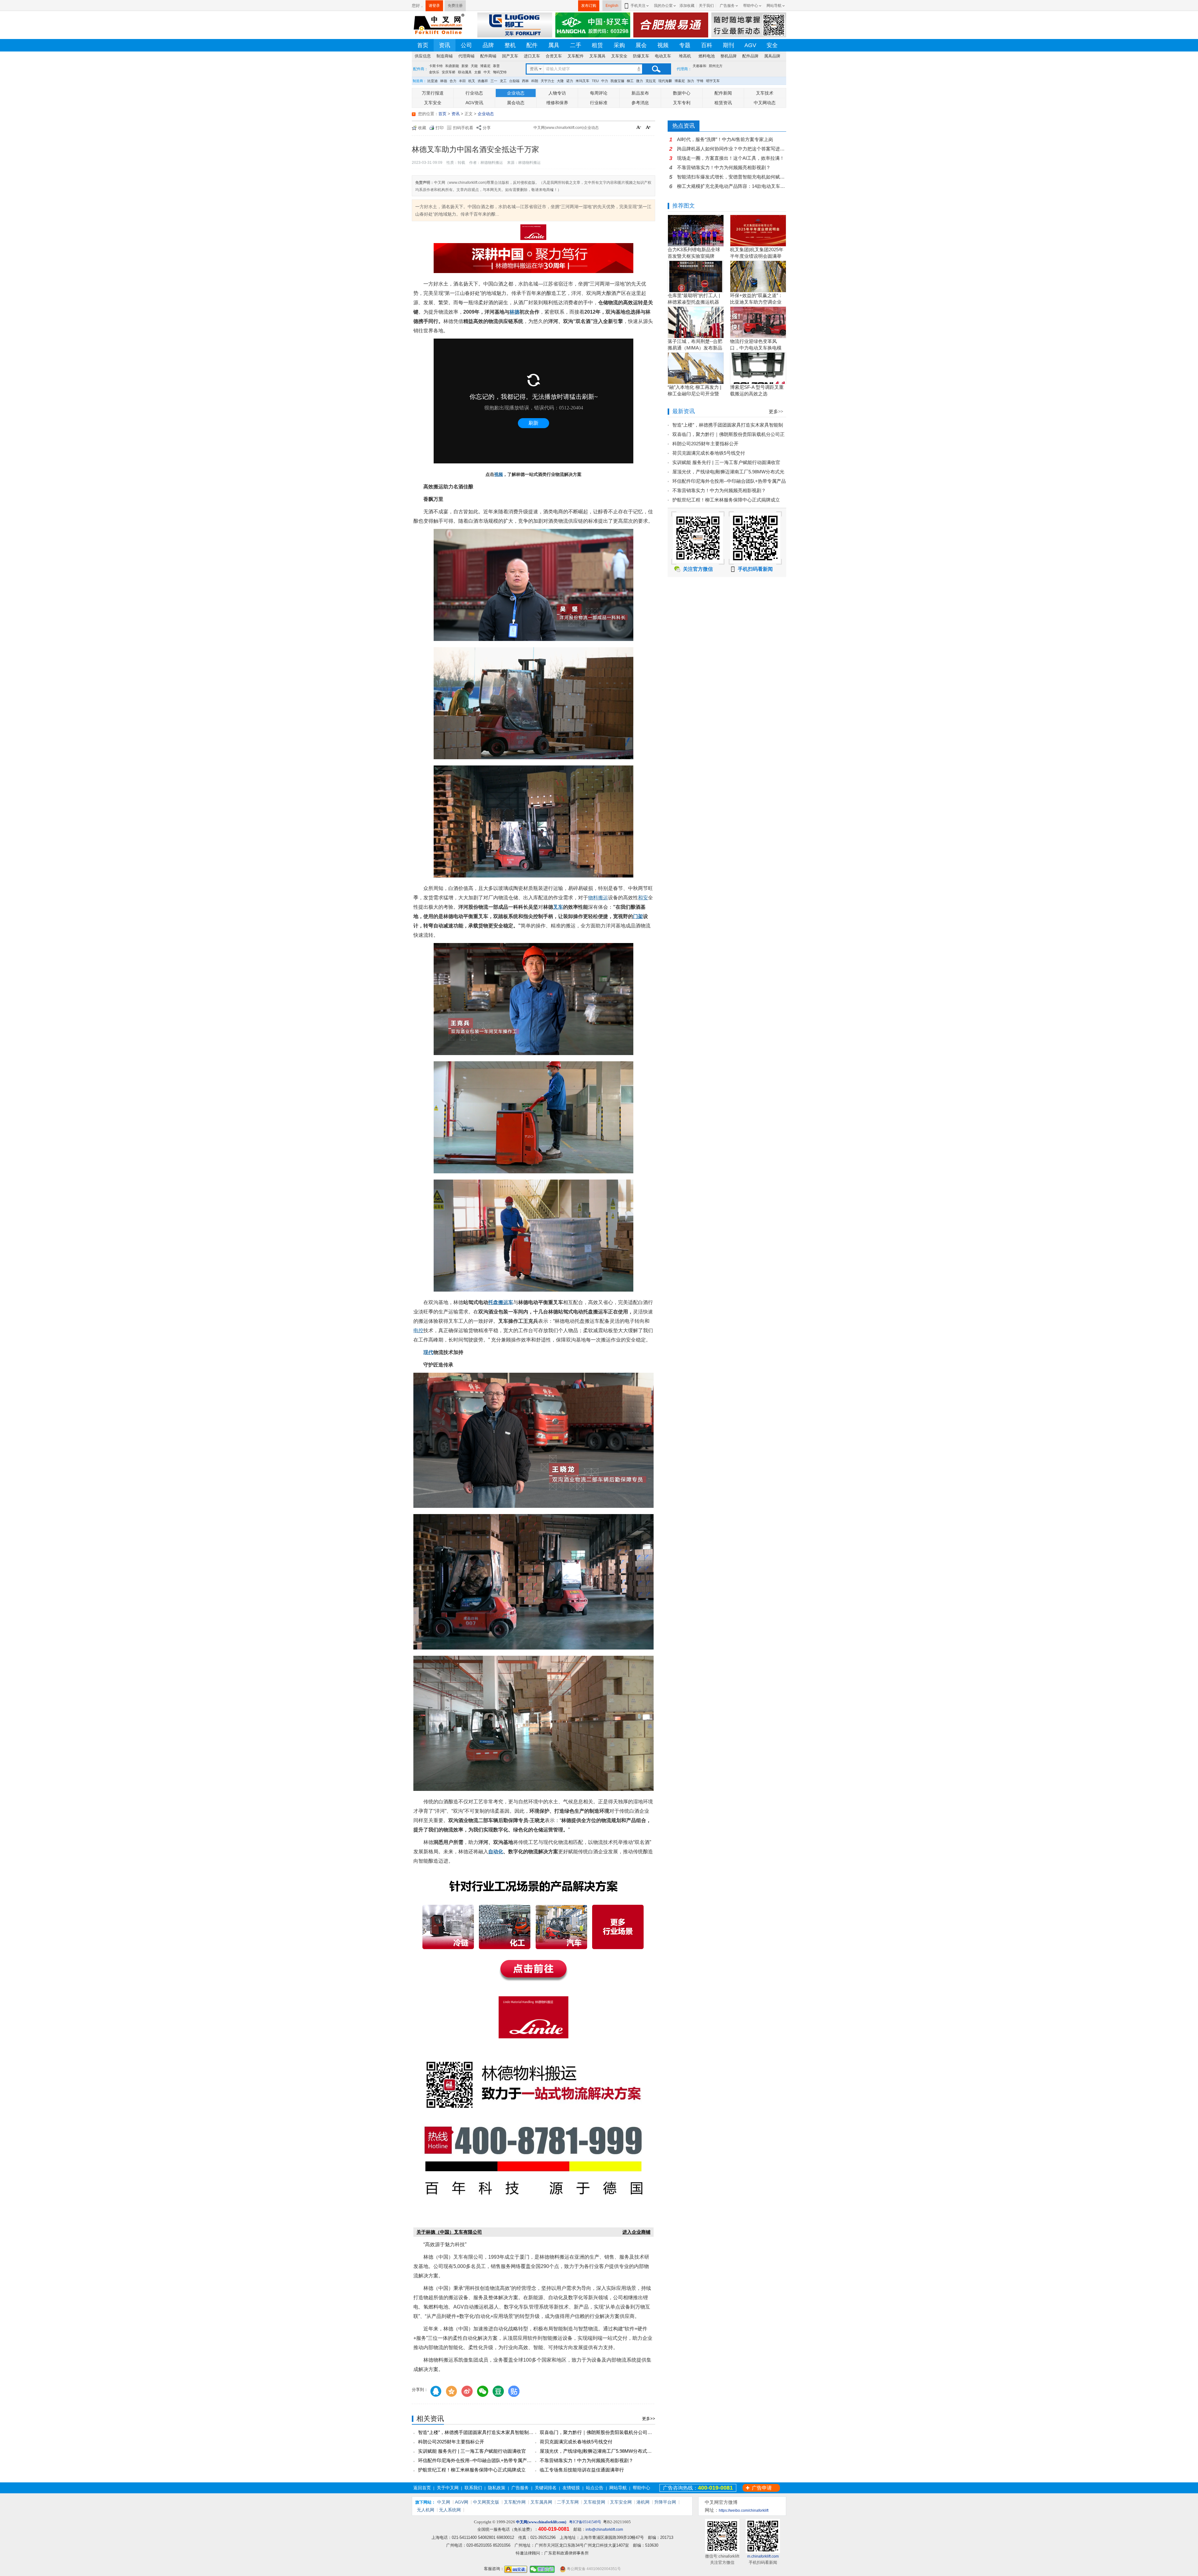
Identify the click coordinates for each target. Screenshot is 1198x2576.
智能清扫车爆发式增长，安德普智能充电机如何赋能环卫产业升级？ (732, 177)
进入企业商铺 (636, 2232)
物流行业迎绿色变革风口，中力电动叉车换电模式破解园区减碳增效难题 (756, 348)
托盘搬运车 (501, 1302)
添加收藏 (687, 6)
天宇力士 (548, 81)
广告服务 (727, 6)
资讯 (445, 45)
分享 (487, 128)
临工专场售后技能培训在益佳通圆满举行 (582, 2470)
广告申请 (762, 2488)
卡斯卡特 (436, 66)
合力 (453, 81)
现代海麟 (665, 81)
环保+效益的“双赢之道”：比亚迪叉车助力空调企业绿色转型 (756, 302)
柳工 (630, 81)
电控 (418, 1330)
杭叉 (472, 81)
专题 (685, 45)
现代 (428, 1352)
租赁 (597, 45)
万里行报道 (433, 93)
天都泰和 (699, 66)
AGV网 (462, 2502)
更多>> (649, 2419)
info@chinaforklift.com (604, 2530)
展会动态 (516, 103)
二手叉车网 (568, 2502)
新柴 (465, 66)
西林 (525, 81)
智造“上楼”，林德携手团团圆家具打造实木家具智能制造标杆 (480, 2432)
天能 (474, 66)
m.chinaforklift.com (763, 2556)
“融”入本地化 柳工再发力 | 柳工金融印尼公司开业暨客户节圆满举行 (694, 394)
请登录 (434, 6)
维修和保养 (557, 103)
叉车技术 (765, 93)
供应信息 (423, 56)
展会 (641, 45)
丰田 (462, 81)
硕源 (445, 72)
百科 (707, 45)
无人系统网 (450, 2510)
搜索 (656, 69)
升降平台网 (665, 2502)
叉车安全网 (621, 2502)
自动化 (496, 1852)
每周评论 (599, 93)
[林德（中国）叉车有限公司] (533, 233)
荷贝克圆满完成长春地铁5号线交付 (576, 2442)
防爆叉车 (641, 56)
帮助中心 (751, 6)
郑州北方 (716, 66)
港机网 (643, 2502)
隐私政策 (497, 2488)
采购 (619, 45)
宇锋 (700, 81)
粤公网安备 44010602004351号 (593, 2569)
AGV (750, 45)
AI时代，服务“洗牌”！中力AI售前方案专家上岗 (725, 139)
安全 (772, 45)
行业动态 (474, 93)
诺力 (570, 81)
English (612, 6)
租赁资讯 (723, 103)
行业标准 (599, 103)
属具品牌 (772, 56)
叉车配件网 (515, 2502)
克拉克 (651, 81)
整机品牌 (728, 56)
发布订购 (589, 6)
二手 (576, 45)
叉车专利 (682, 103)
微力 (640, 81)
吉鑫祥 (483, 81)
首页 (423, 45)
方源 (455, 72)
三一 (494, 81)
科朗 (535, 81)
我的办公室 (663, 6)
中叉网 (444, 2502)
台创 (486, 72)
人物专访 (557, 93)
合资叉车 (554, 56)
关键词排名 (546, 2488)
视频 (663, 45)
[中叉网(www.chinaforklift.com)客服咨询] (516, 2569)
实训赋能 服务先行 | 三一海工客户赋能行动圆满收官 (472, 2451)
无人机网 (426, 2510)
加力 (691, 81)
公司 (466, 45)
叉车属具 (597, 56)
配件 (532, 45)
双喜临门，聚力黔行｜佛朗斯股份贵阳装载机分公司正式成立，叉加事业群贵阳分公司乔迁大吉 (638, 2432)
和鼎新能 (452, 66)
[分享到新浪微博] (467, 2391)
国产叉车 (510, 56)
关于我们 (706, 6)
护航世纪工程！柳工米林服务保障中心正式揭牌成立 (472, 2470)
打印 (440, 128)
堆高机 (685, 56)
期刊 (728, 45)
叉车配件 (576, 56)
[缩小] (640, 128)
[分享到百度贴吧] (514, 2391)
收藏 (422, 128)
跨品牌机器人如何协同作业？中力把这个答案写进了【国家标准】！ (732, 149)
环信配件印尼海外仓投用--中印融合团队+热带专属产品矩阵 (480, 2460)
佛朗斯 (466, 72)
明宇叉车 (713, 81)
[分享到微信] (483, 2391)
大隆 (560, 81)
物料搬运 (598, 898)
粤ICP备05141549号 (585, 2522)
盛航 (477, 72)
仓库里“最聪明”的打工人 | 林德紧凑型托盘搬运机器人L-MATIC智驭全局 (694, 302)
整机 (510, 45)
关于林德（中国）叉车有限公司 (449, 2232)
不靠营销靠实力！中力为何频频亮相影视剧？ (587, 2460)
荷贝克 (434, 72)
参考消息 (640, 103)
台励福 (514, 81)
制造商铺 (445, 56)
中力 (605, 81)
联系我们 (473, 2488)
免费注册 (455, 6)
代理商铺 (466, 56)
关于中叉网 (448, 2488)
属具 (554, 45)
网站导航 (774, 6)
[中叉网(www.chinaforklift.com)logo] (438, 24)
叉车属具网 (541, 2502)
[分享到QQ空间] (451, 2391)
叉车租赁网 (594, 2502)
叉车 (558, 907)
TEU (595, 81)
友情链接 (571, 2488)
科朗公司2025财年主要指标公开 (451, 2442)
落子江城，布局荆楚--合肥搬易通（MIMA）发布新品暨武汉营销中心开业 (695, 348)
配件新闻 (723, 93)
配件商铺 (488, 56)
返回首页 (422, 2488)
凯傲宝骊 (617, 81)
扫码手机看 (463, 128)
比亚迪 (433, 81)
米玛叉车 (582, 81)
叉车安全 (619, 56)
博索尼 (485, 66)
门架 (638, 916)
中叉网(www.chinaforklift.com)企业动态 (566, 128)
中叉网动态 (765, 103)
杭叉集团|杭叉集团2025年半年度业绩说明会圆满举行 (757, 256)
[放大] (649, 128)
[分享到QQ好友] (436, 2391)
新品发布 (640, 93)
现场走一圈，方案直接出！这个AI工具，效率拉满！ (731, 158)
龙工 (503, 81)
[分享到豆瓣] (498, 2391)
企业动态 (516, 93)
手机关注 (638, 6)
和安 (643, 898)
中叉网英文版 (486, 2502)
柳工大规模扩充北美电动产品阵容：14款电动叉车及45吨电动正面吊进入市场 (732, 186)
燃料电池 (707, 56)
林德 (444, 81)
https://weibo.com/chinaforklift (744, 2510)
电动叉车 (663, 56)
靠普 (496, 66)
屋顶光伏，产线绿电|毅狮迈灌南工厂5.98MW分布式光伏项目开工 (607, 2451)
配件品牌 (750, 56)
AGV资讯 (474, 103)
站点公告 (595, 2488)
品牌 (488, 45)
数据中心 (682, 93)
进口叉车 (532, 56)
